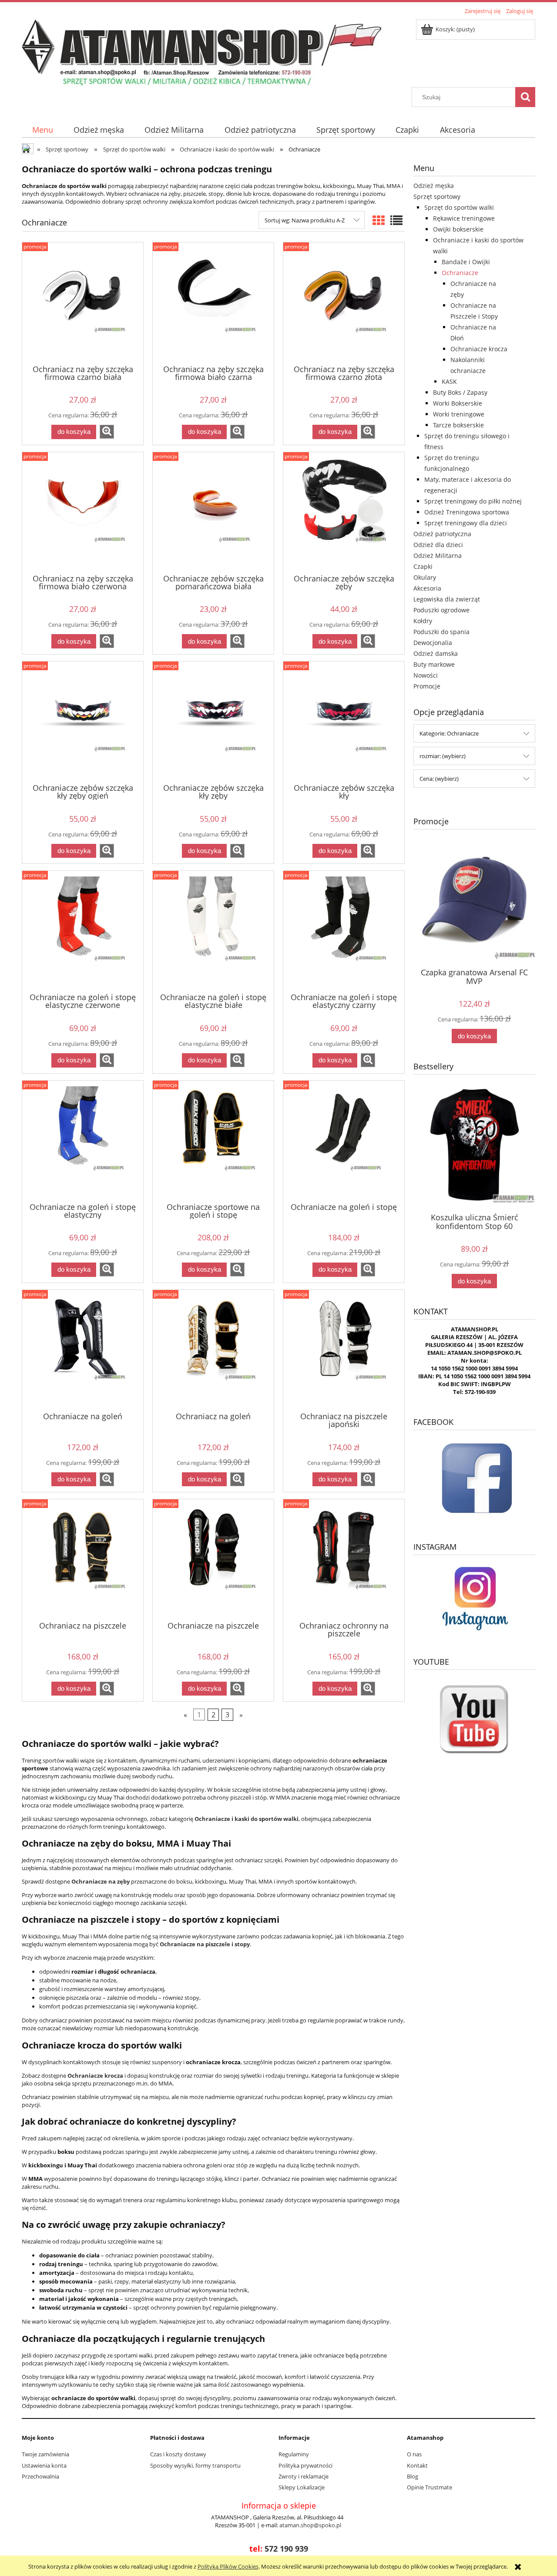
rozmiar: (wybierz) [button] (443, 756)
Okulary (425, 577)
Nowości (426, 675)
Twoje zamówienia (45, 2454)
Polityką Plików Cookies (228, 2566)
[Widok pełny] (396, 220)
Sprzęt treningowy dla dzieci (466, 523)
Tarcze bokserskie (458, 425)
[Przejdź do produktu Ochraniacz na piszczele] (83, 1559)
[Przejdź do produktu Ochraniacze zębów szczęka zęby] (344, 512)
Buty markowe (434, 664)
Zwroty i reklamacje (304, 2476)
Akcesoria (427, 588)
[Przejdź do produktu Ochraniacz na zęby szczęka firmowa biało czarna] (213, 302)
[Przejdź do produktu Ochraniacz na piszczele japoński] (344, 1350)
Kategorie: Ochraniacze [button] (449, 733)
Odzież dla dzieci (438, 545)
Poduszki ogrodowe (441, 610)
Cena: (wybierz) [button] (439, 779)
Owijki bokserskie (458, 229)
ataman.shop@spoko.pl (310, 2525)
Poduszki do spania (441, 632)
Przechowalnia (40, 2476)
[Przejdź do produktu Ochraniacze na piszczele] (213, 1559)
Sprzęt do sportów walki (459, 207)
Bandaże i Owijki (466, 262)
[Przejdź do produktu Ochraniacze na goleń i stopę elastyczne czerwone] (83, 931)
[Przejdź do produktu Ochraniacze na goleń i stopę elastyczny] (83, 1141)
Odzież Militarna (438, 556)
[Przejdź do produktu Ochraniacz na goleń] (213, 1350)
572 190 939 (286, 2549)
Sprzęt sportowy (437, 196)
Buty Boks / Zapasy (460, 392)
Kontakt (417, 2465)
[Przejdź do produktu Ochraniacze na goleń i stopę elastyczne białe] (213, 931)
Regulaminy (294, 2454)
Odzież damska (436, 653)
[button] (107, 432)
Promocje (427, 686)
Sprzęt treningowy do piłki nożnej (473, 501)
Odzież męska (434, 186)
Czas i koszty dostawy (178, 2454)
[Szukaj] (525, 97)
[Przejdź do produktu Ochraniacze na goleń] (83, 1350)
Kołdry (423, 621)
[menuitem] (42, 130)
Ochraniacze (460, 273)
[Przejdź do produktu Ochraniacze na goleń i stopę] (344, 1141)
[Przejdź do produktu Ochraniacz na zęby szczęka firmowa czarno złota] (344, 302)
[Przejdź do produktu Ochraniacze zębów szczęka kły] (344, 722)
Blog (413, 2476)
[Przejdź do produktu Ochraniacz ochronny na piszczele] (344, 1559)
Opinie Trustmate (429, 2487)
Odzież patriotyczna (442, 534)
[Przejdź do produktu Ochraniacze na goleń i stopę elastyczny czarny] (344, 931)
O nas (414, 2454)
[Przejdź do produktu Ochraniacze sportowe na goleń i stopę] (213, 1141)
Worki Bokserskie (458, 403)
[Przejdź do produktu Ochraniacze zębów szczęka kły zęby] (213, 722)
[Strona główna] (201, 52)
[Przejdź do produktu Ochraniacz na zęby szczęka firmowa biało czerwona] (83, 512)
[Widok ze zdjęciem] (379, 220)
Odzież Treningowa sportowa (467, 512)
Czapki (423, 566)
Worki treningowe (459, 414)
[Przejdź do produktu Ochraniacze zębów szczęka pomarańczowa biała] (213, 512)
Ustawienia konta (44, 2465)
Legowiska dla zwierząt (447, 599)
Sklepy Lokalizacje (302, 2487)
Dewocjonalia (433, 643)
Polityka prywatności (305, 2465)
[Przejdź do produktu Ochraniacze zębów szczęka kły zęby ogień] (83, 722)
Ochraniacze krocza (479, 349)
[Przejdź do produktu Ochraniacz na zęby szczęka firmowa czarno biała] (83, 302)
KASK (449, 381)
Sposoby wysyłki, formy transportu (195, 2465)
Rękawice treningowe (464, 218)
